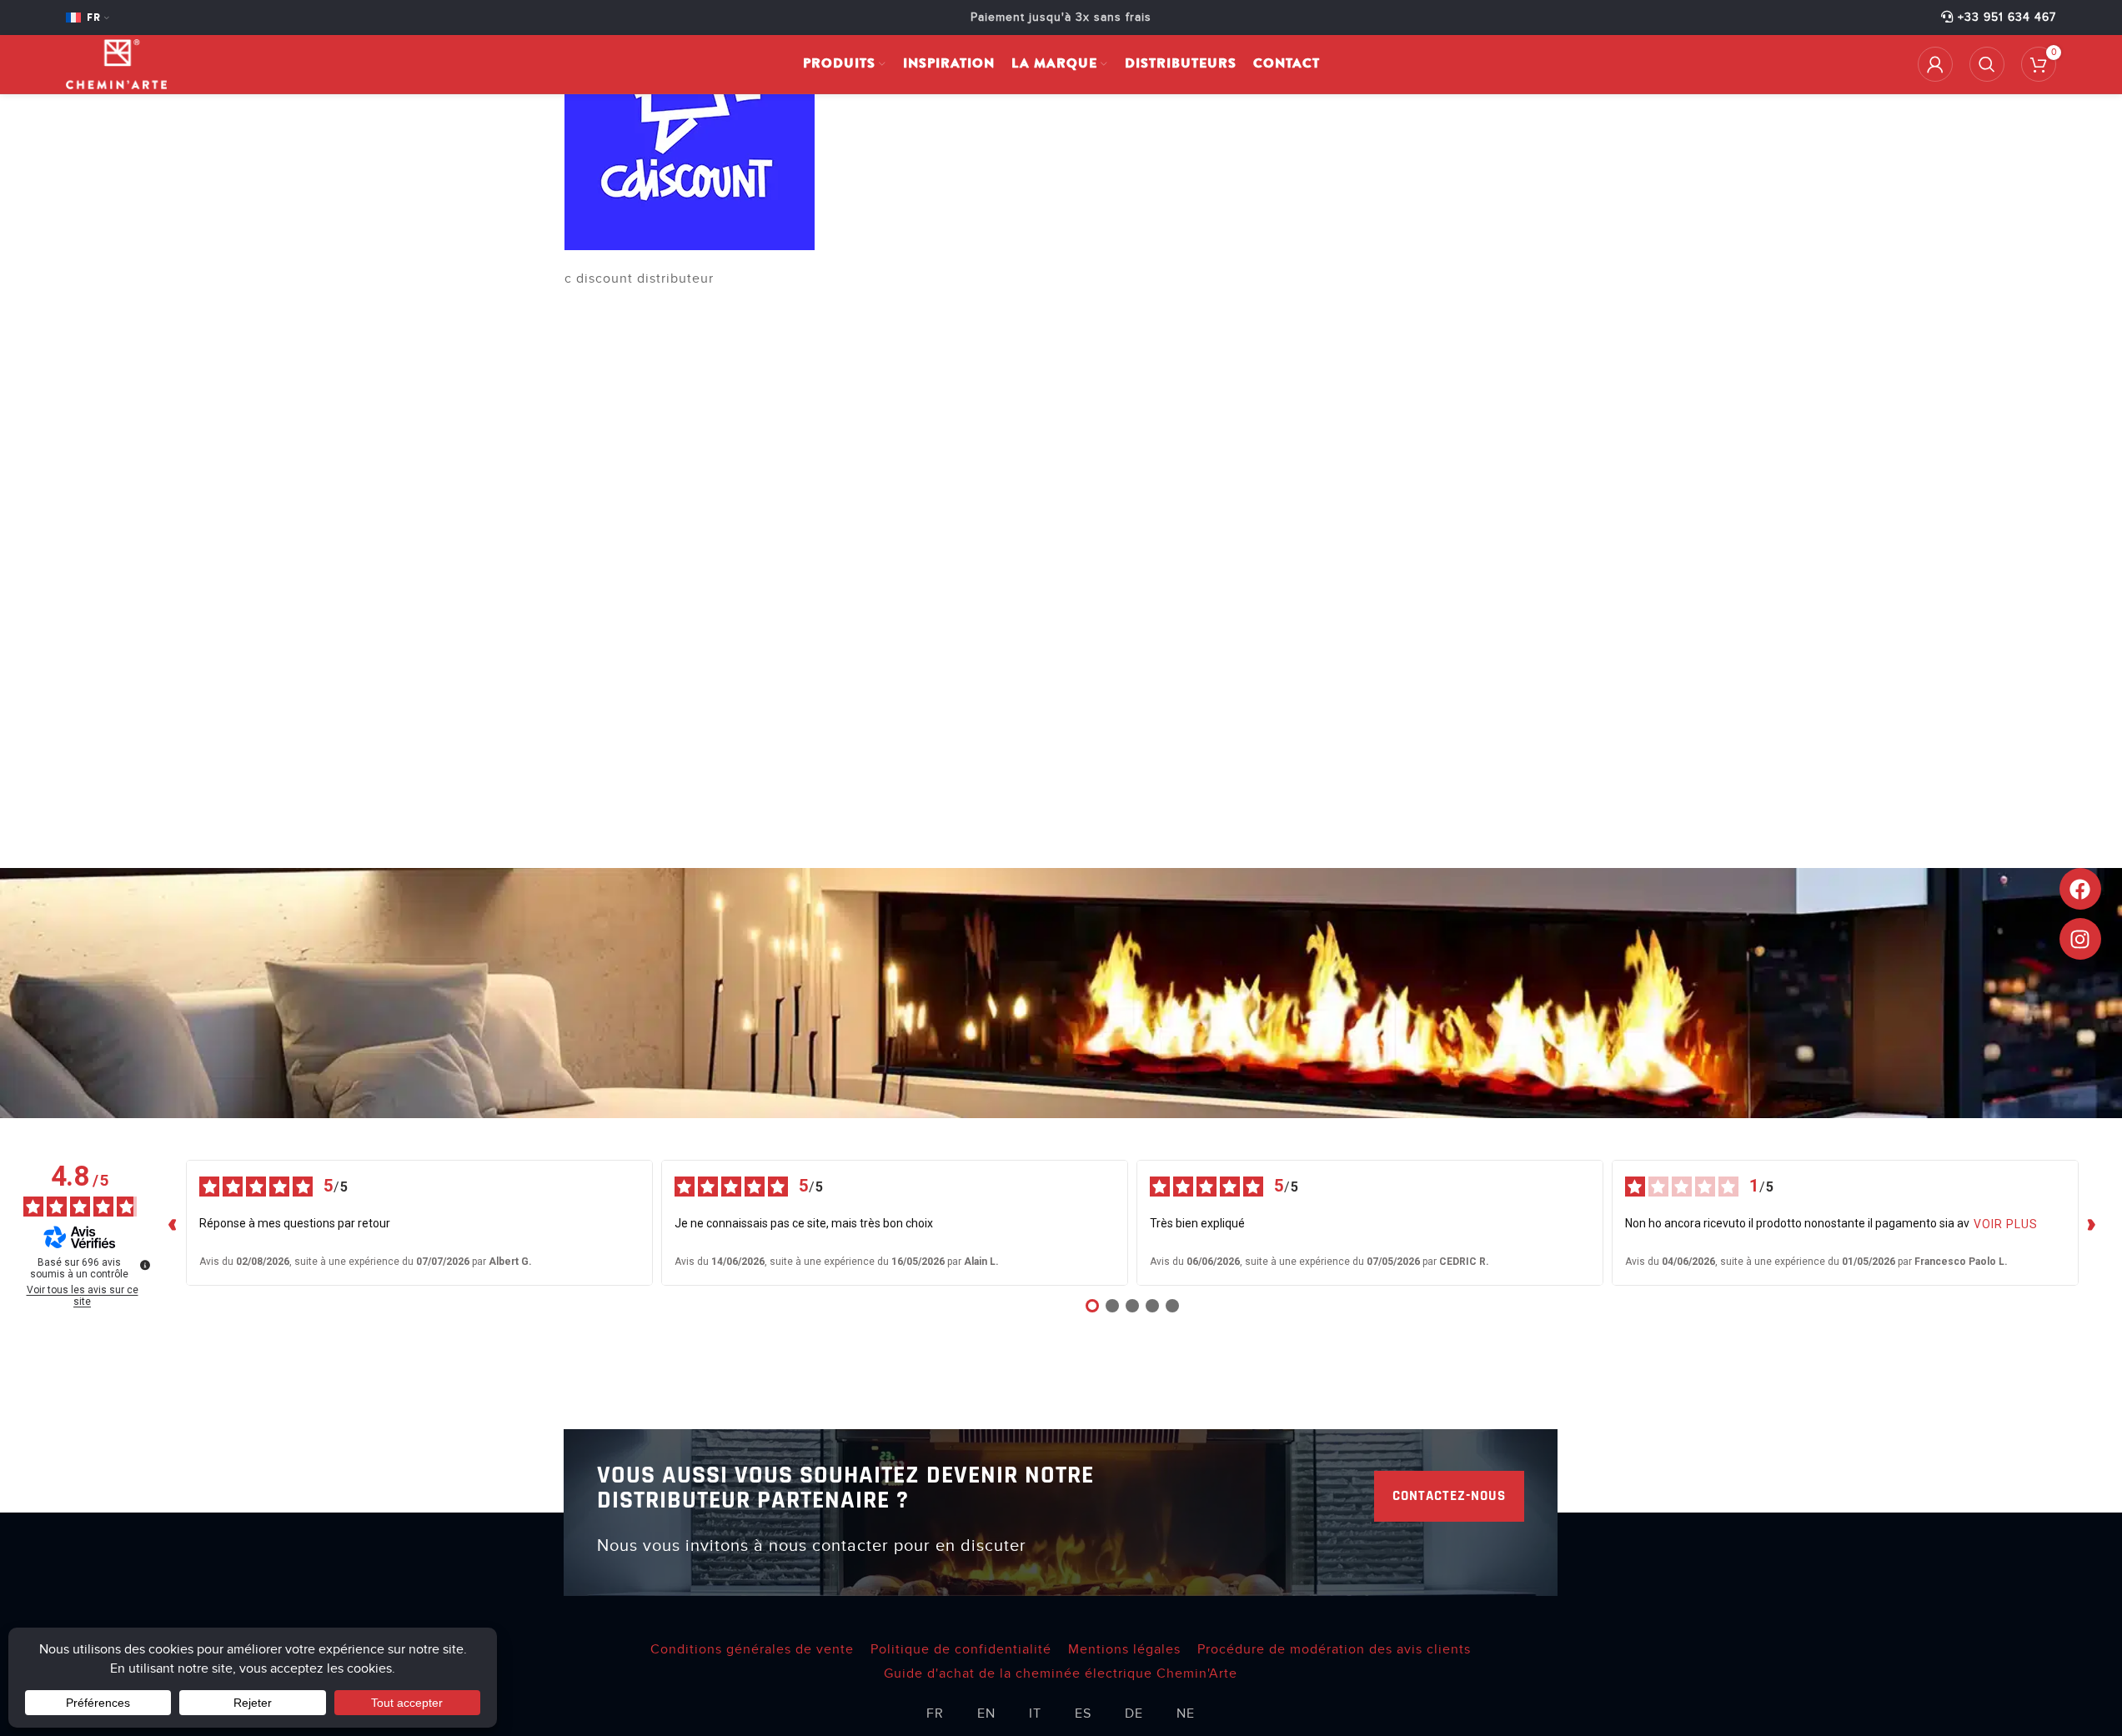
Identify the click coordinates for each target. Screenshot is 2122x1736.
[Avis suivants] (2092, 1223)
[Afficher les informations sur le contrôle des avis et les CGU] (145, 1265)
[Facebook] (2080, 889)
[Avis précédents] (173, 1223)
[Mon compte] (1935, 64)
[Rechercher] (1987, 64)
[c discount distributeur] (690, 124)
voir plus (2006, 1224)
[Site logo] (116, 63)
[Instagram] (2080, 939)
